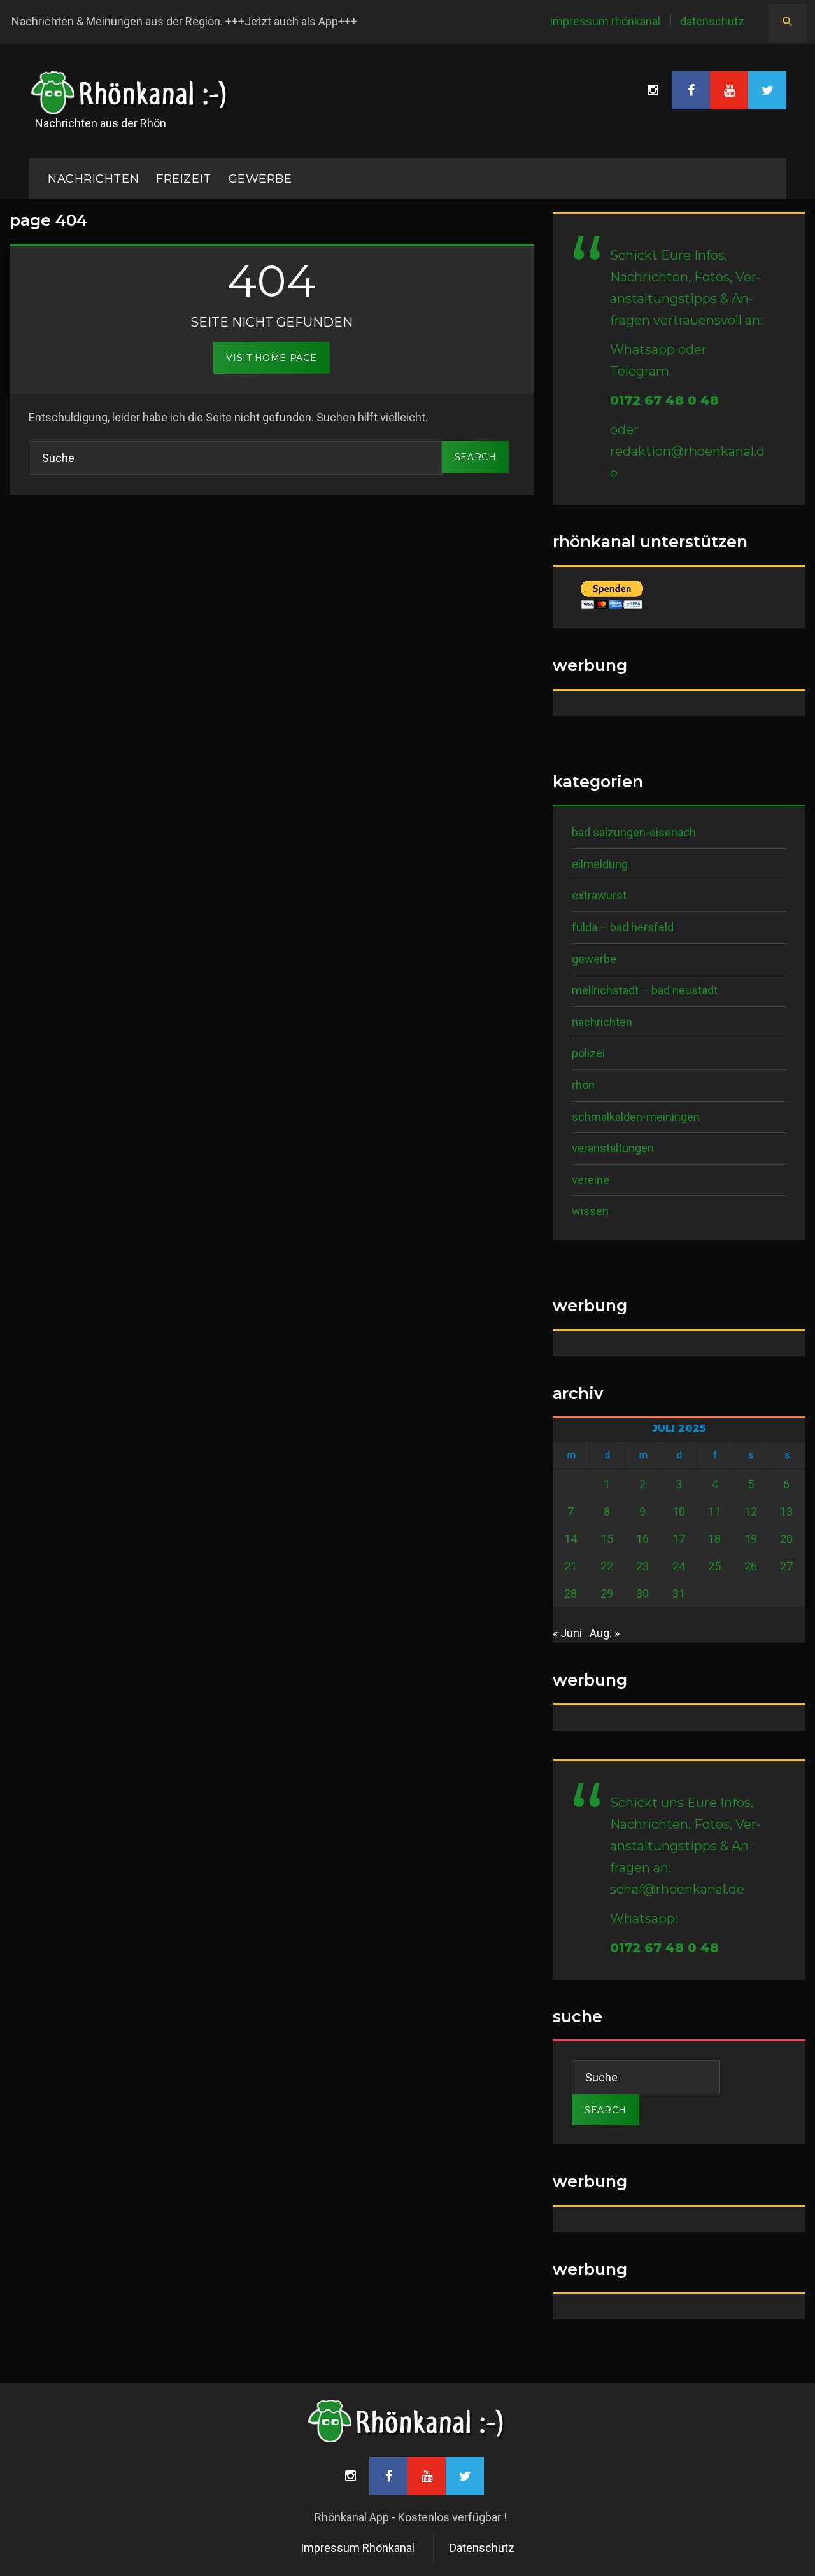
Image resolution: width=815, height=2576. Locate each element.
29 (607, 1594)
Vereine (591, 1180)
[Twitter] (767, 90)
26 (751, 1566)
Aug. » (605, 1633)
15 (607, 1539)
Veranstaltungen (613, 1148)
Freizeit (183, 179)
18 (714, 1539)
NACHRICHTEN (93, 179)
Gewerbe (260, 179)
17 (679, 1539)
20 (786, 1539)
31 (679, 1594)
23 (642, 1566)
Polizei (588, 1053)
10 (679, 1511)
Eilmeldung (600, 864)
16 (642, 1539)
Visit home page (271, 358)
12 (751, 1511)
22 (607, 1566)
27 (786, 1566)
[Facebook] (691, 90)
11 (714, 1511)
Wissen (590, 1211)
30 (642, 1594)
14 (570, 1539)
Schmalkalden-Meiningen (636, 1117)
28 (570, 1594)
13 (786, 1511)
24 (679, 1566)
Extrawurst (599, 895)
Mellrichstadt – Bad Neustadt (645, 990)
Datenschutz (712, 21)
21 (570, 1566)
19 (751, 1539)
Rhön (583, 1085)
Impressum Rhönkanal (605, 21)
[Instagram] (653, 90)
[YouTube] (729, 90)
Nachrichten (602, 1022)
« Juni (567, 1633)
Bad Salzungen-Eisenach (634, 832)
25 (714, 1566)
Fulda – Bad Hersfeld (623, 927)
